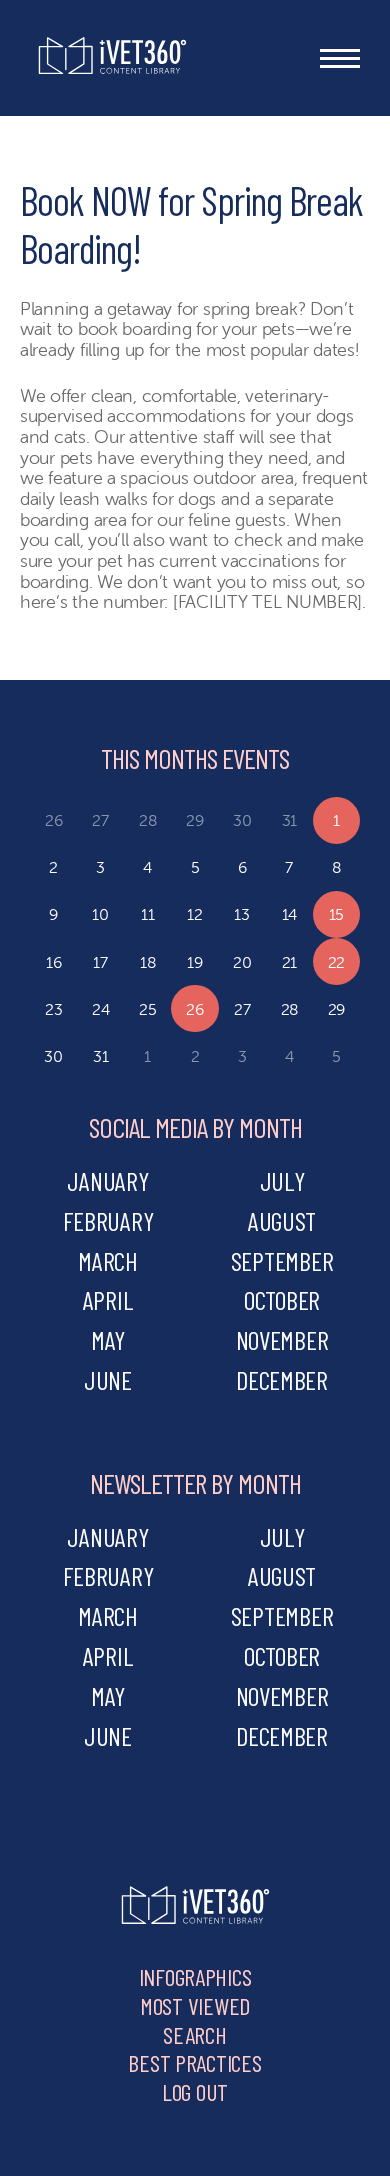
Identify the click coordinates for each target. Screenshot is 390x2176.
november (282, 1339)
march (108, 1260)
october (282, 1299)
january (107, 1180)
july (282, 1180)
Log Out (195, 2091)
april (108, 1299)
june (108, 1379)
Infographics (195, 1976)
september (282, 1260)
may (108, 1339)
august (282, 1220)
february (108, 1220)
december (282, 1379)
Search (194, 2034)
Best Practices (194, 2062)
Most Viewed (195, 2005)
